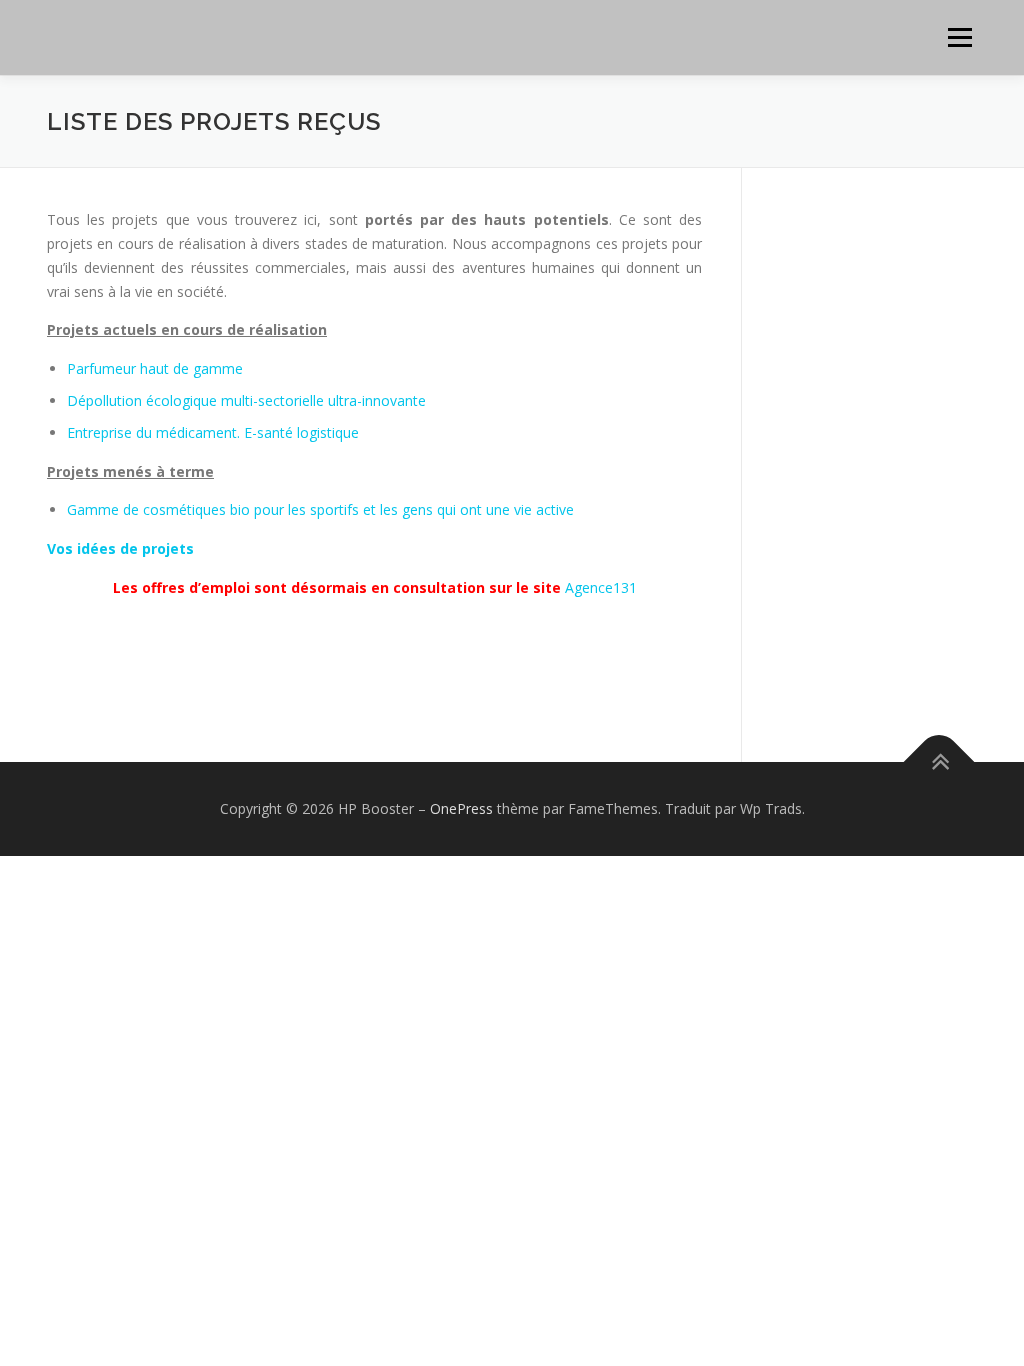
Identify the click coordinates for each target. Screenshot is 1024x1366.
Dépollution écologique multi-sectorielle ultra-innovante (246, 400)
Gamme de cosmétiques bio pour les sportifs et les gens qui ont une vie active (320, 509)
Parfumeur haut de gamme (155, 368)
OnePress (461, 808)
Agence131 (601, 587)
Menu (959, 37)
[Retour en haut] (939, 762)
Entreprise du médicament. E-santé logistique (213, 432)
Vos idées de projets (120, 548)
